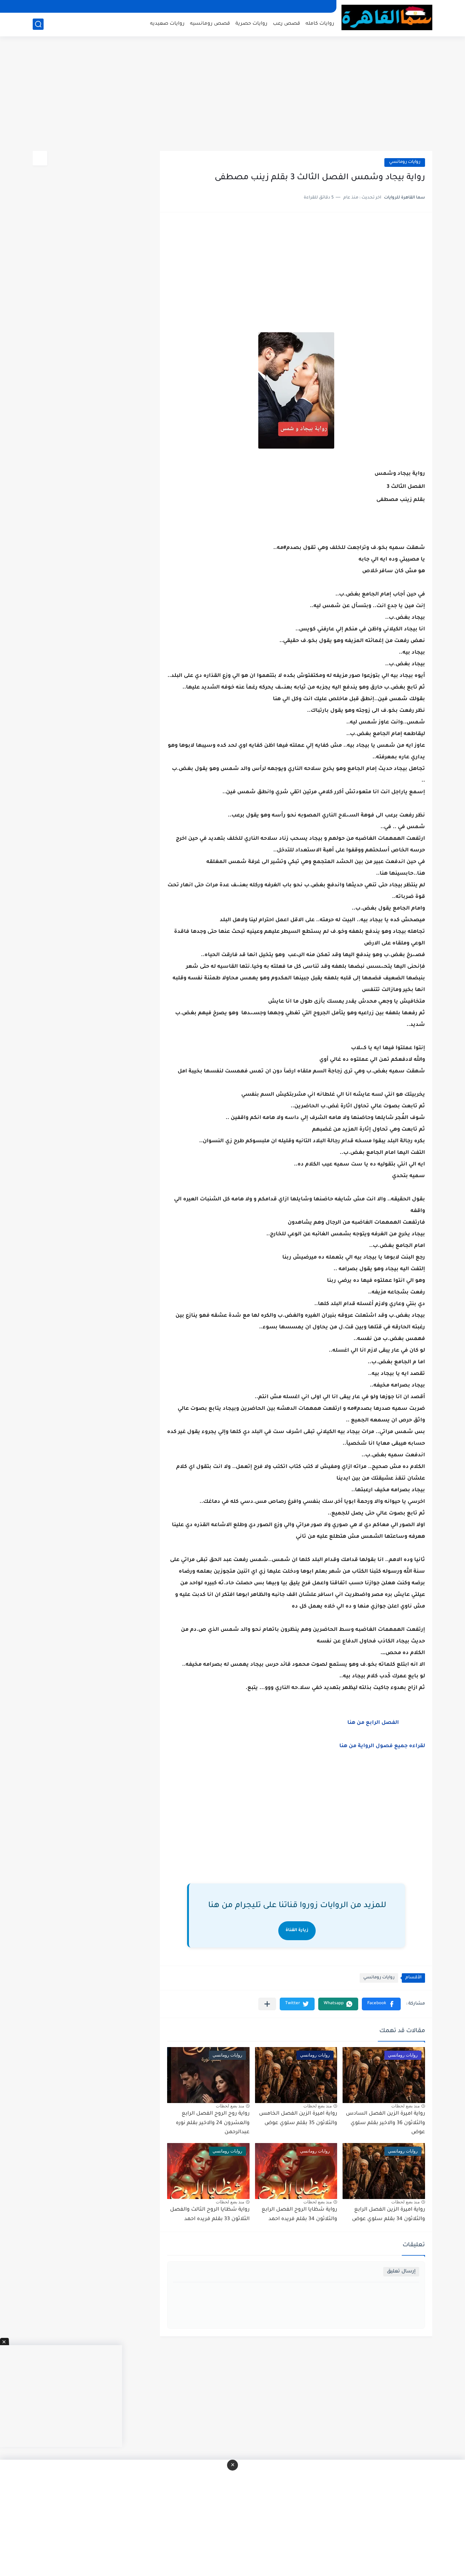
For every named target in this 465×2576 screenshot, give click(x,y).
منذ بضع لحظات (405, 2106)
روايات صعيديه (167, 24)
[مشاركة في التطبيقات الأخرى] (267, 2004)
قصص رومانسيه (210, 24)
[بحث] (38, 24)
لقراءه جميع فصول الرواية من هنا (382, 1746)
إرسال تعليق (401, 2272)
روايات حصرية (251, 24)
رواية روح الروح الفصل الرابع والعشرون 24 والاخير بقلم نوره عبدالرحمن (213, 2123)
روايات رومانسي (405, 162)
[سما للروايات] (387, 18)
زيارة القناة (297, 1931)
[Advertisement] (232, 95)
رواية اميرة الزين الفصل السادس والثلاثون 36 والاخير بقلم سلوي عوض (385, 2123)
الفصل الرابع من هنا (373, 1723)
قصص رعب (286, 24)
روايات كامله (320, 24)
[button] (381, 2004)
